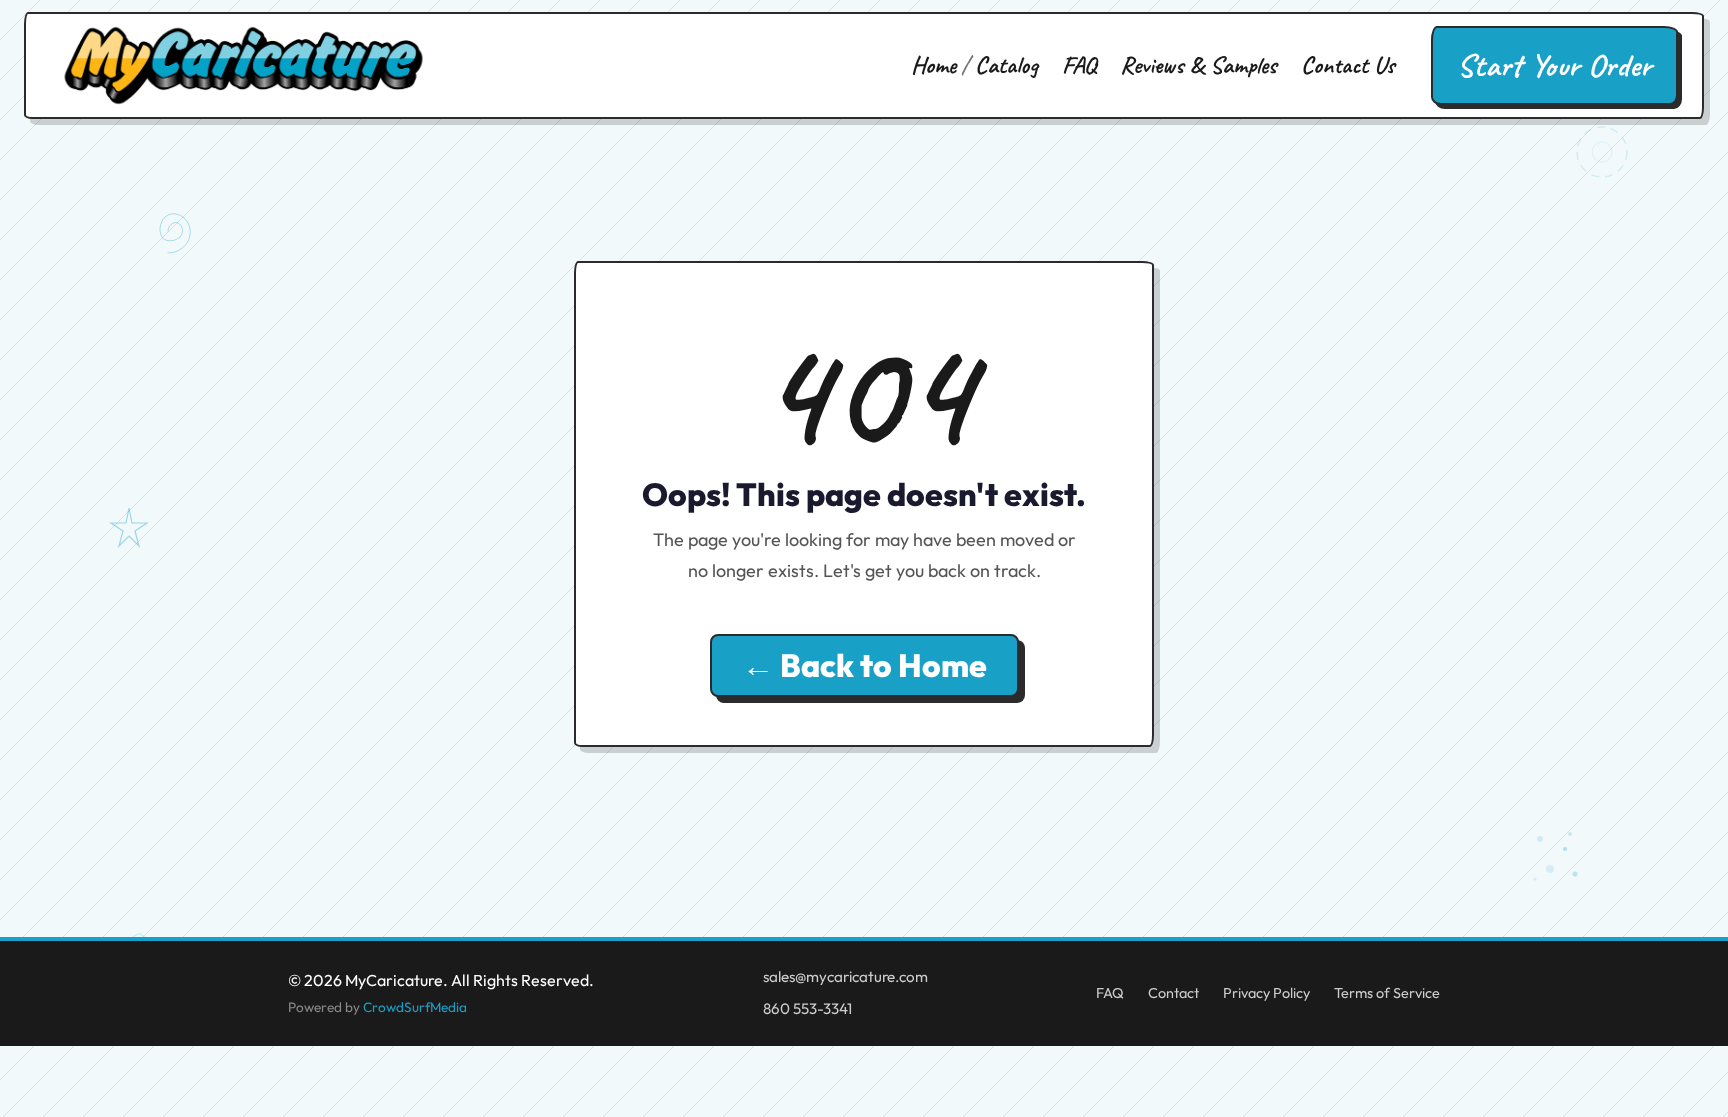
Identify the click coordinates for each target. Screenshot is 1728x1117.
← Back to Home (864, 665)
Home (933, 65)
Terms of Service (1387, 993)
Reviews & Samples (1198, 65)
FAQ (1079, 65)
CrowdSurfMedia (415, 1007)
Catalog (1006, 65)
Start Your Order (1554, 65)
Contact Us (1348, 65)
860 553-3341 (807, 1008)
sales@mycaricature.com (845, 976)
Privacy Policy (1266, 993)
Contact (1173, 993)
